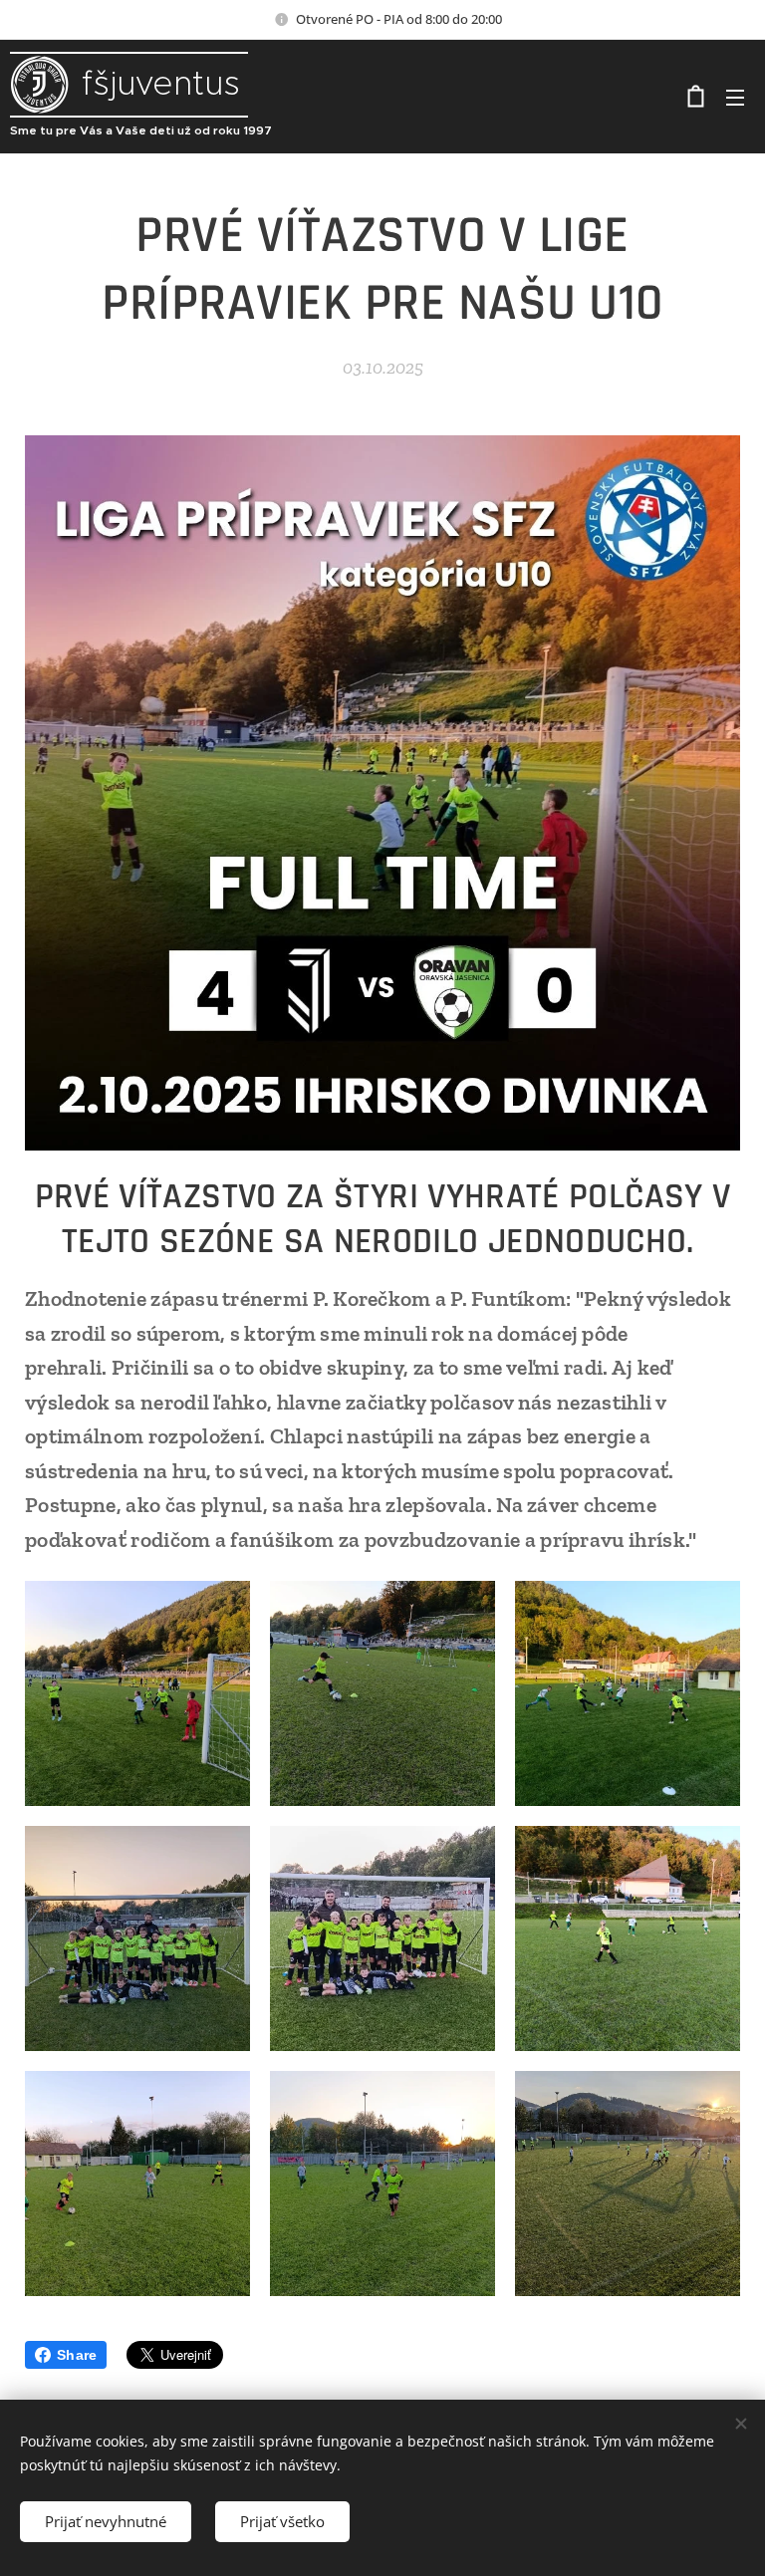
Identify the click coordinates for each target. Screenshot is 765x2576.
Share (77, 2355)
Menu (735, 97)
